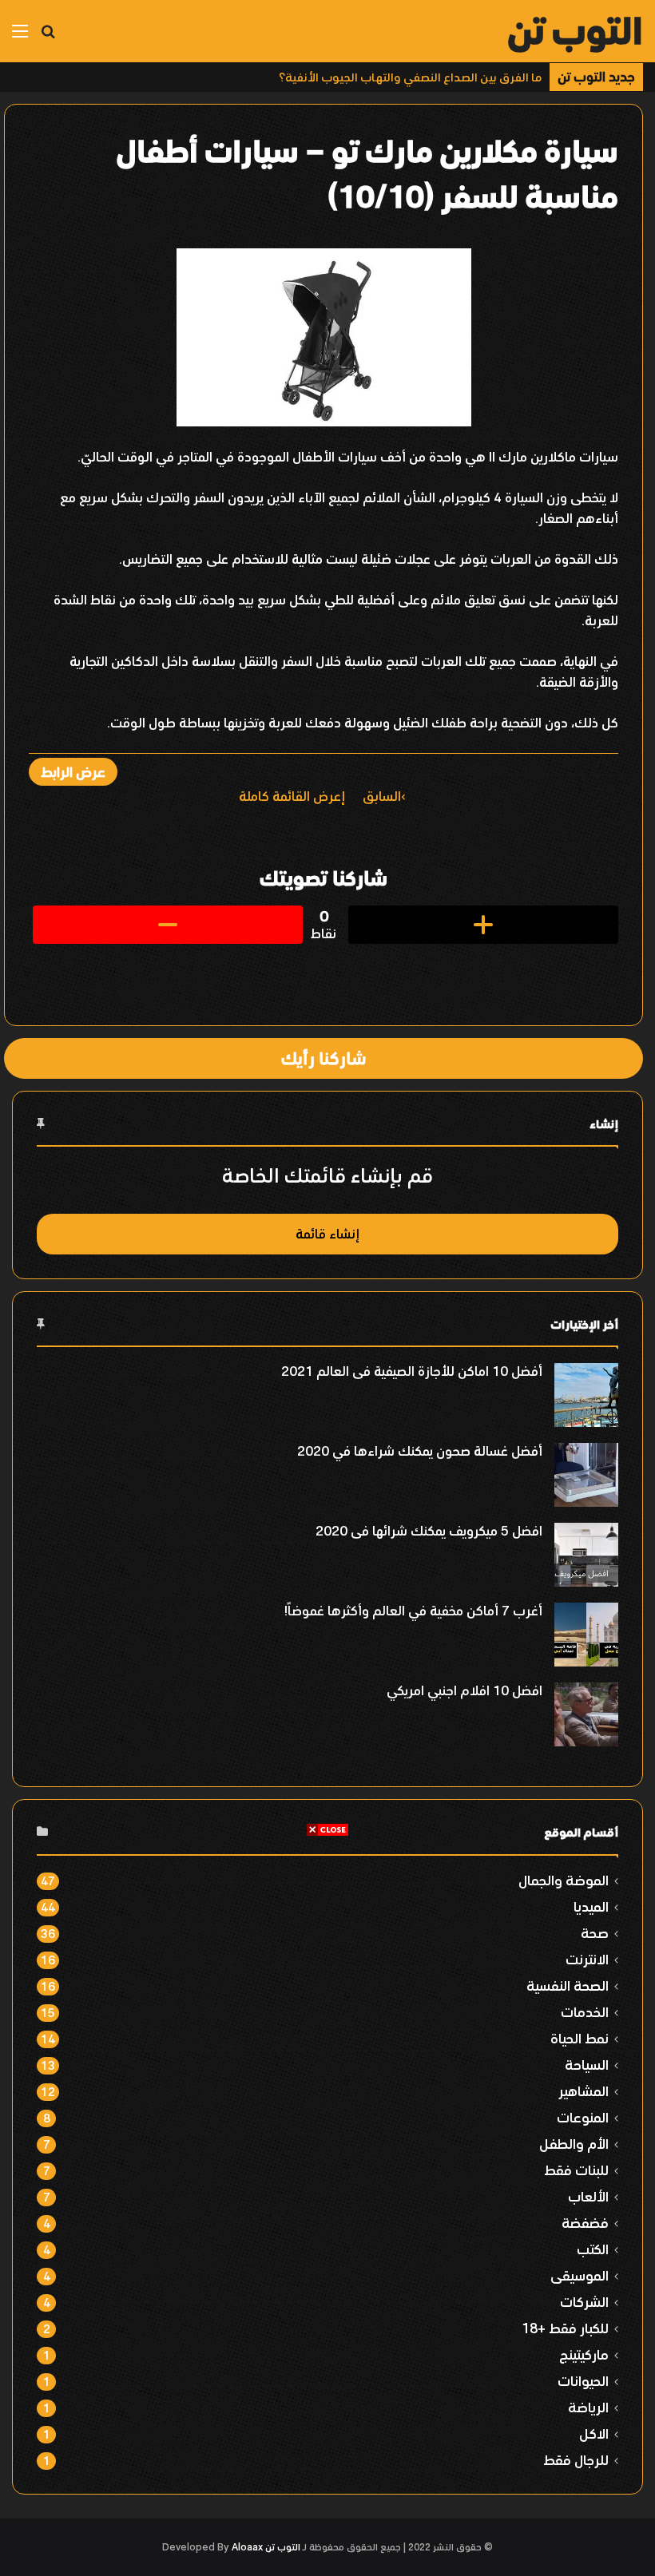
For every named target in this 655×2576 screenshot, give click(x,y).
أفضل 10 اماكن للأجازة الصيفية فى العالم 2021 (412, 1371)
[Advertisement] (327, 1949)
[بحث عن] (48, 37)
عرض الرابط (73, 772)
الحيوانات (583, 2381)
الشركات (584, 2302)
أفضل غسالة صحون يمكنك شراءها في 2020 (420, 1451)
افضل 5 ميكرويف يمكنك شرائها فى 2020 (429, 1531)
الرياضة (588, 2407)
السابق (382, 796)
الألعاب (588, 2196)
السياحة (587, 2065)
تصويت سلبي (168, 925)
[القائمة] (20, 37)
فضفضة (585, 2223)
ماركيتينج (584, 2354)
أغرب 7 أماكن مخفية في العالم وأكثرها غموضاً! (413, 1611)
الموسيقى (580, 2275)
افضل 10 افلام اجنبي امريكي (464, 1690)
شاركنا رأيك (324, 1058)
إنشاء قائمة (327, 1234)
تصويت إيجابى (483, 925)
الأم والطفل (574, 2144)
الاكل (594, 2433)
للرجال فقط (576, 2460)
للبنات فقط (576, 2170)
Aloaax (247, 2547)
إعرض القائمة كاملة (292, 796)
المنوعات (583, 2117)
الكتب (593, 2249)
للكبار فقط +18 (565, 2328)
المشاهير (584, 2091)
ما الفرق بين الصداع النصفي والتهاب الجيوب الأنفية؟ (410, 77)
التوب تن (283, 2547)
